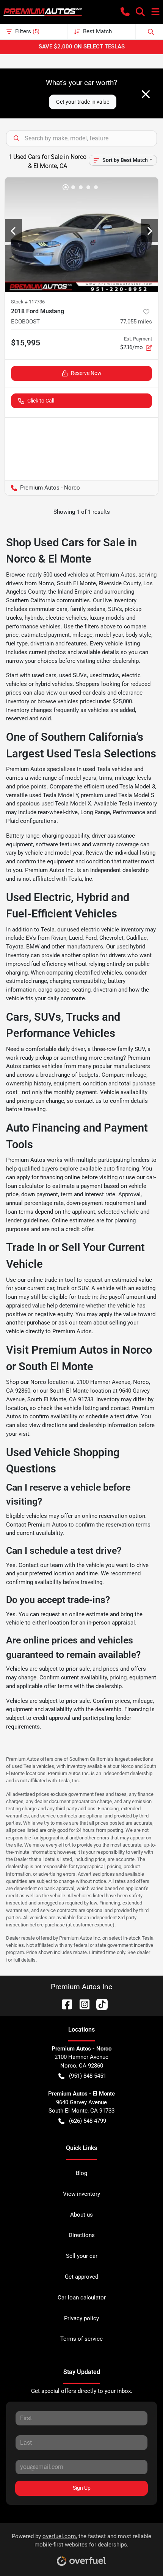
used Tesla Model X (66, 804)
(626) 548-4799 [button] (88, 2121)
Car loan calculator (82, 2298)
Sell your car (82, 2256)
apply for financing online (48, 1177)
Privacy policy (81, 2318)
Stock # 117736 (28, 302)
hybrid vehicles (54, 684)
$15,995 (26, 343)
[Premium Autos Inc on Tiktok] (99, 2004)
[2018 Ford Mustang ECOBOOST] (81, 234)
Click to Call (41, 401)
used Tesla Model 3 (130, 787)
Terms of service (81, 2339)
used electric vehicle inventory (105, 930)
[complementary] (140, 2553)
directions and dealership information (89, 1425)
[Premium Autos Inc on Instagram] (81, 2004)
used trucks (104, 675)
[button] (125, 12)
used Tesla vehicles (108, 769)
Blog (81, 2173)
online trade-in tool (51, 1280)
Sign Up (82, 2488)
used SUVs (73, 675)
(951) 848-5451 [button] (88, 2076)
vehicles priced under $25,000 (95, 701)
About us (81, 2215)
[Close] (146, 94)
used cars (44, 675)
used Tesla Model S (129, 795)
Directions (82, 2235)
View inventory (81, 2194)
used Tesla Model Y (54, 795)
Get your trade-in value (83, 102)
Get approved (81, 2277)
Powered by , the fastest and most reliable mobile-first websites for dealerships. (81, 2541)
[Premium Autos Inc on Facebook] (64, 2004)
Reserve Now (86, 373)
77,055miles (136, 322)
